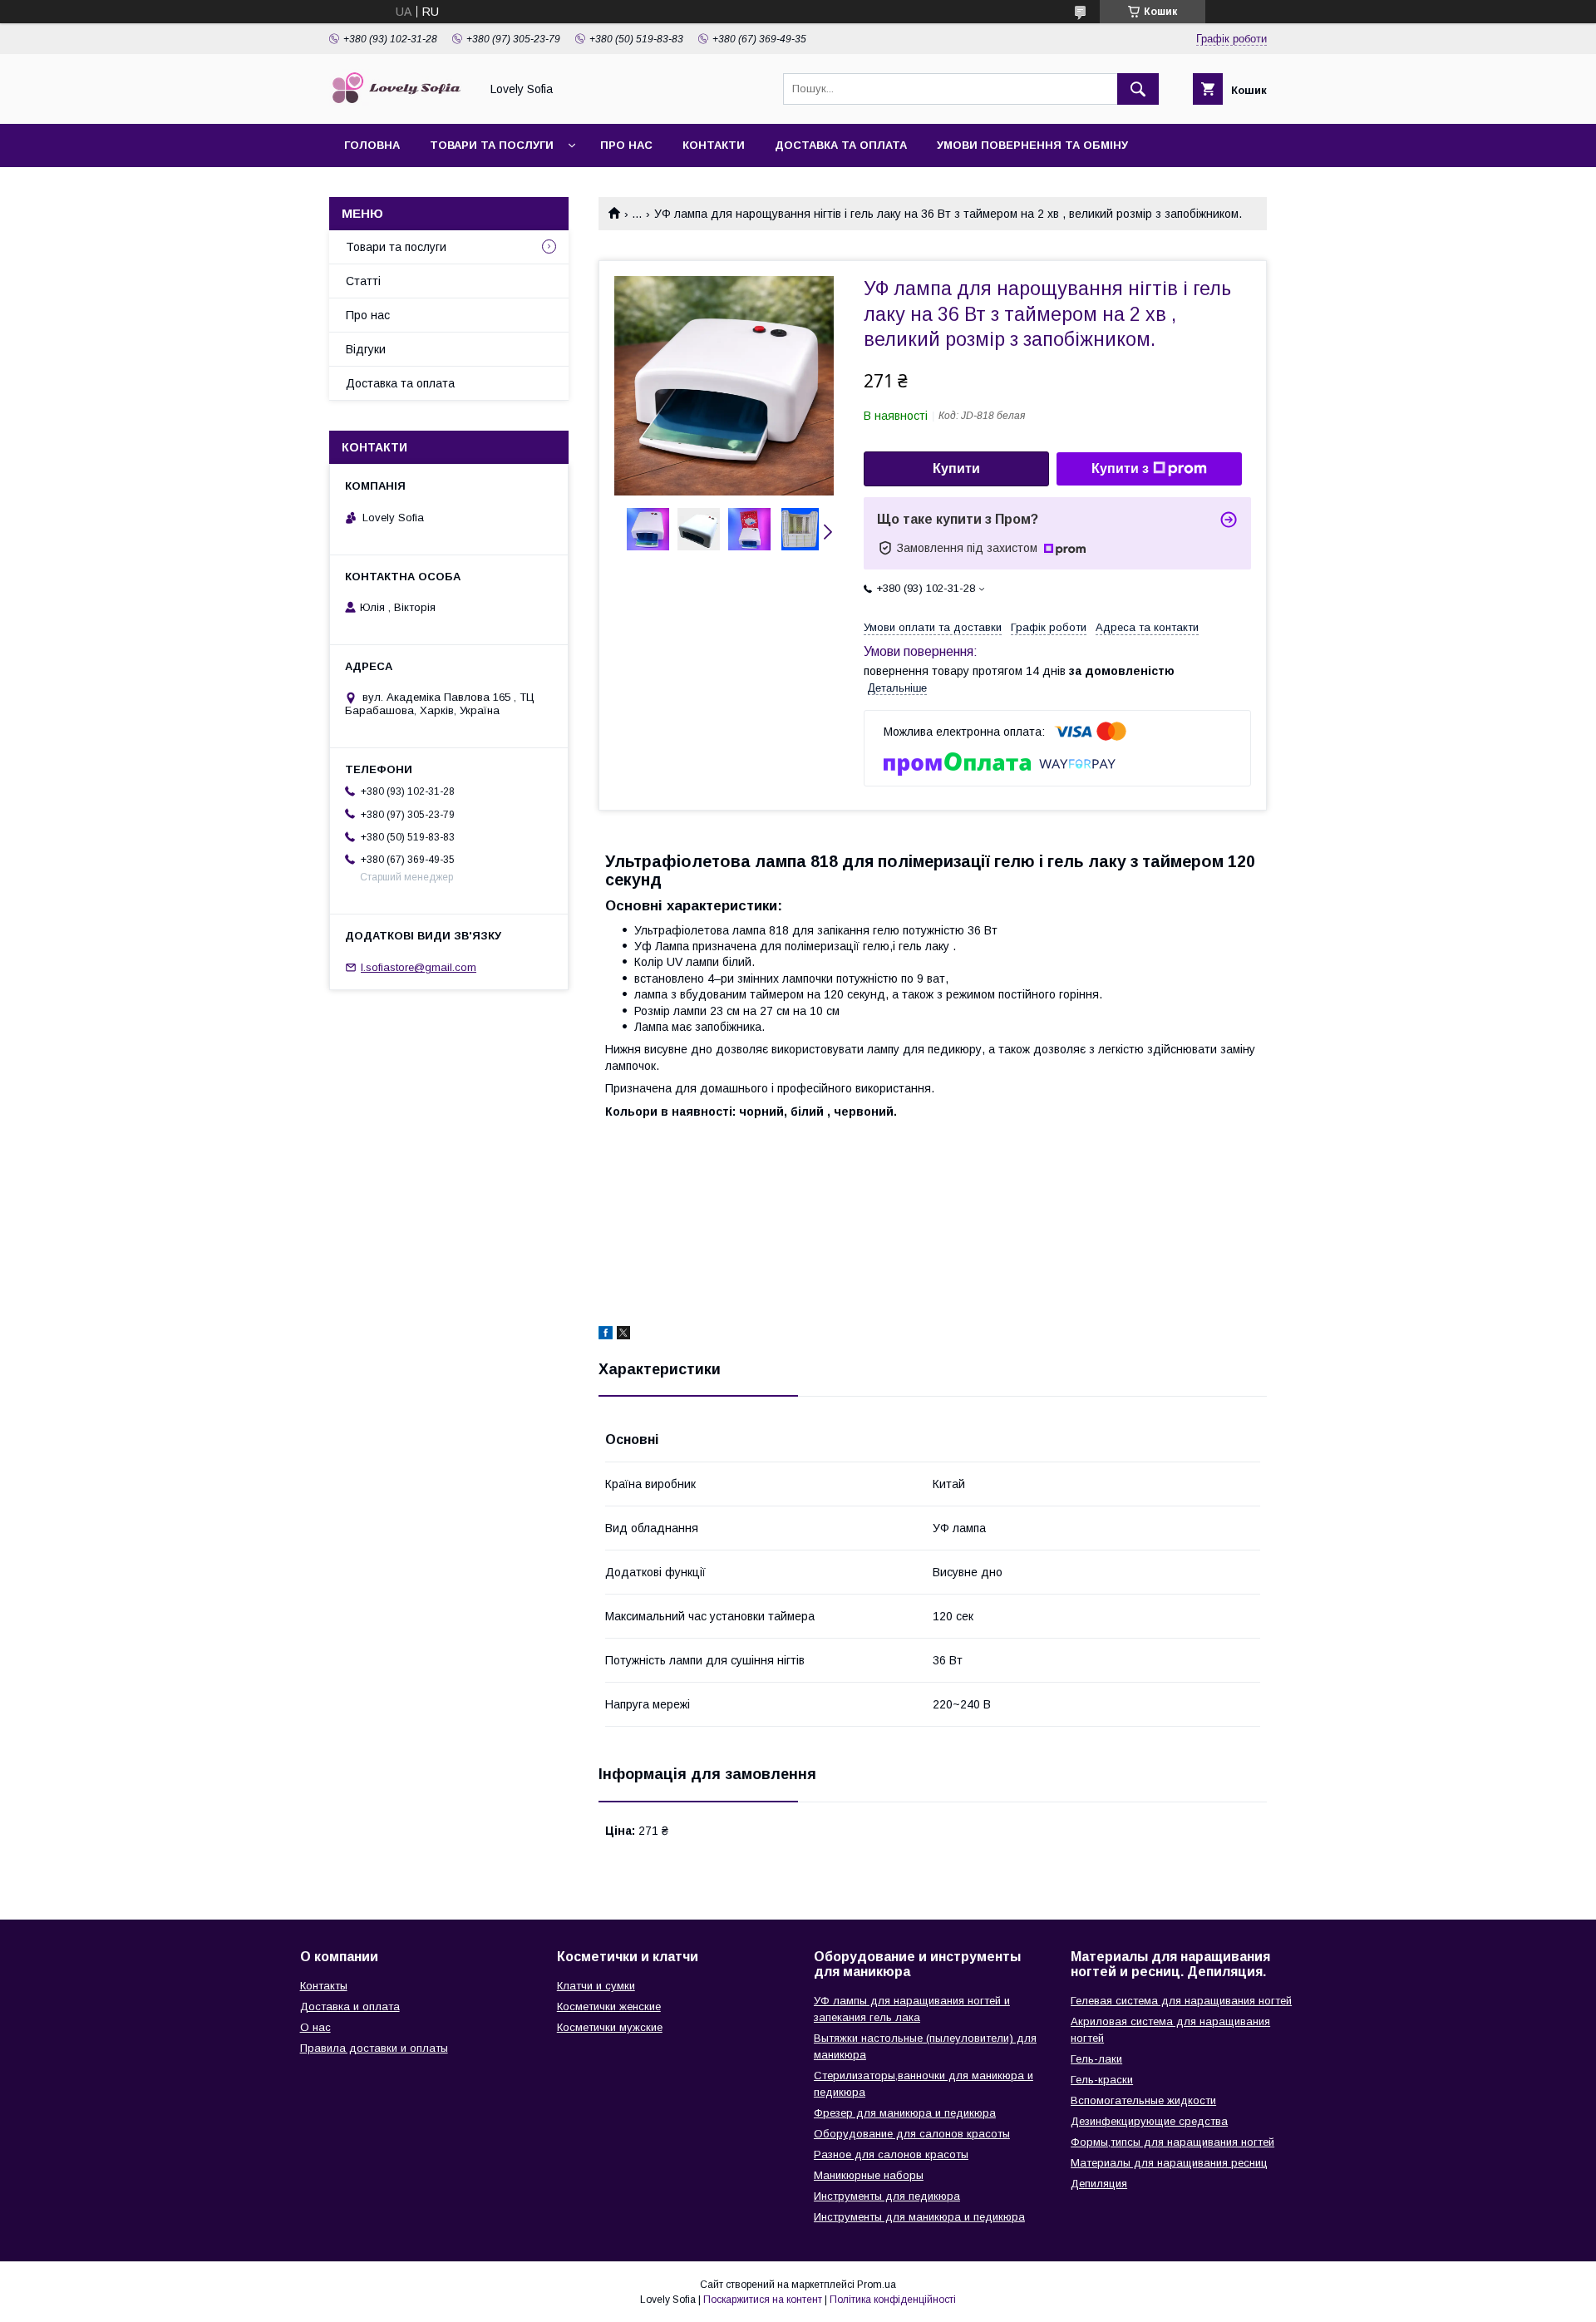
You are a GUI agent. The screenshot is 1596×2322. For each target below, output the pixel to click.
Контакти (714, 145)
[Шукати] (1138, 89)
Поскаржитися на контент (763, 2300)
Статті (363, 281)
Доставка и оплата (350, 2006)
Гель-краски (1102, 2080)
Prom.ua (877, 2285)
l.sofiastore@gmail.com (419, 967)
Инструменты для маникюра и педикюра (919, 2217)
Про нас (626, 145)
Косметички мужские (610, 2027)
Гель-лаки (1096, 2059)
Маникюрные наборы (869, 2175)
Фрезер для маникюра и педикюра (905, 2113)
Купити (956, 468)
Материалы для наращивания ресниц (1169, 2163)
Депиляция (1099, 2184)
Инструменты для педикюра (887, 2196)
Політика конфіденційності (893, 2300)
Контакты (324, 1986)
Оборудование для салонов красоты (912, 2134)
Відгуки (366, 349)
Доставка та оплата (841, 145)
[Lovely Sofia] (400, 102)
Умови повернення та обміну (1032, 145)
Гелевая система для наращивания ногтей (1181, 2001)
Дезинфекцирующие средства (1149, 2121)
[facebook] (606, 1335)
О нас (315, 2027)
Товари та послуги (492, 145)
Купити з (1120, 468)
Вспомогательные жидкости (1143, 2100)
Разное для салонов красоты (891, 2154)
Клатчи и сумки (596, 1986)
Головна (372, 145)
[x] (623, 1335)
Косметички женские (609, 2006)
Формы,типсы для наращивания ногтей (1172, 2142)
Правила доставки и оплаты (374, 2048)
